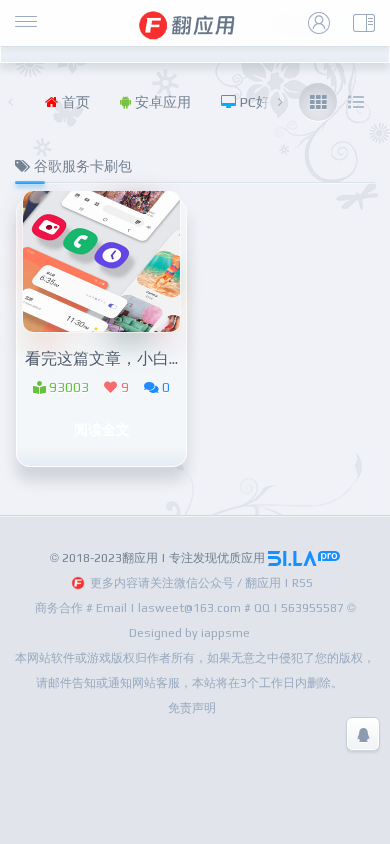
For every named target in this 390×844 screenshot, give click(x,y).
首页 (74, 102)
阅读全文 (102, 429)
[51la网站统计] (304, 558)
